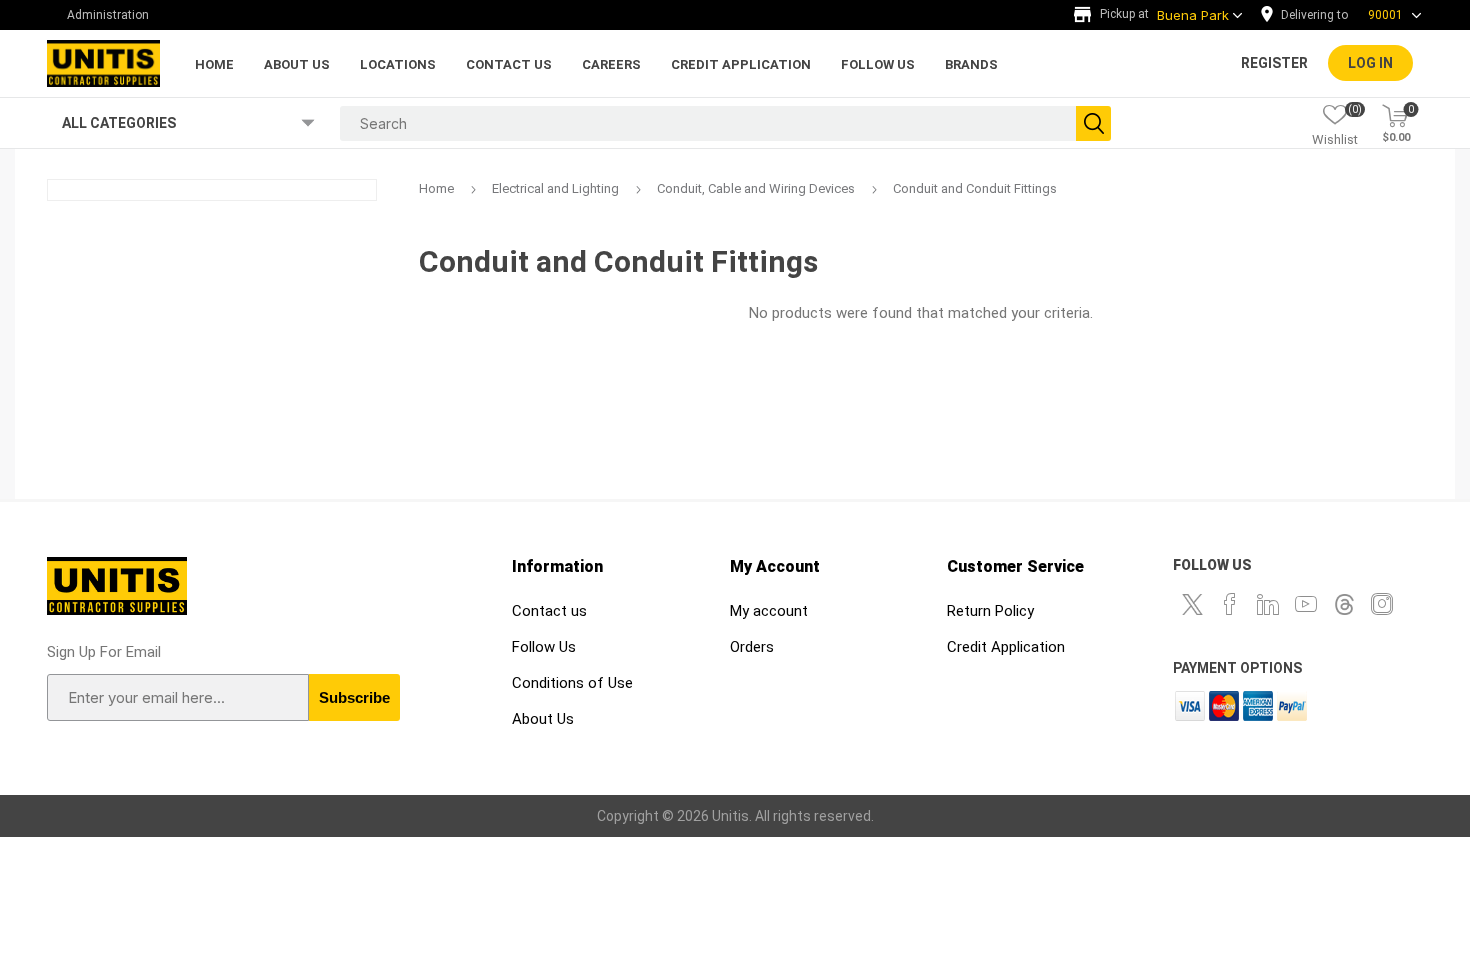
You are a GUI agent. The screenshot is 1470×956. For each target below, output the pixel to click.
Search (1093, 123)
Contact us (549, 611)
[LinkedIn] (1268, 604)
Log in (1370, 63)
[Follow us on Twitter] (1192, 604)
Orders (752, 647)
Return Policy (990, 611)
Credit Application (1006, 647)
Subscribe (354, 697)
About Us (543, 719)
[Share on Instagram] (1382, 604)
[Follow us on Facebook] (1230, 604)
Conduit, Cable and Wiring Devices (756, 188)
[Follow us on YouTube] (1306, 604)
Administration (108, 15)
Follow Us (544, 647)
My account (769, 611)
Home (436, 188)
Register (1274, 63)
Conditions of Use (572, 683)
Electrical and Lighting (555, 188)
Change (1346, 15)
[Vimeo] (1344, 604)
